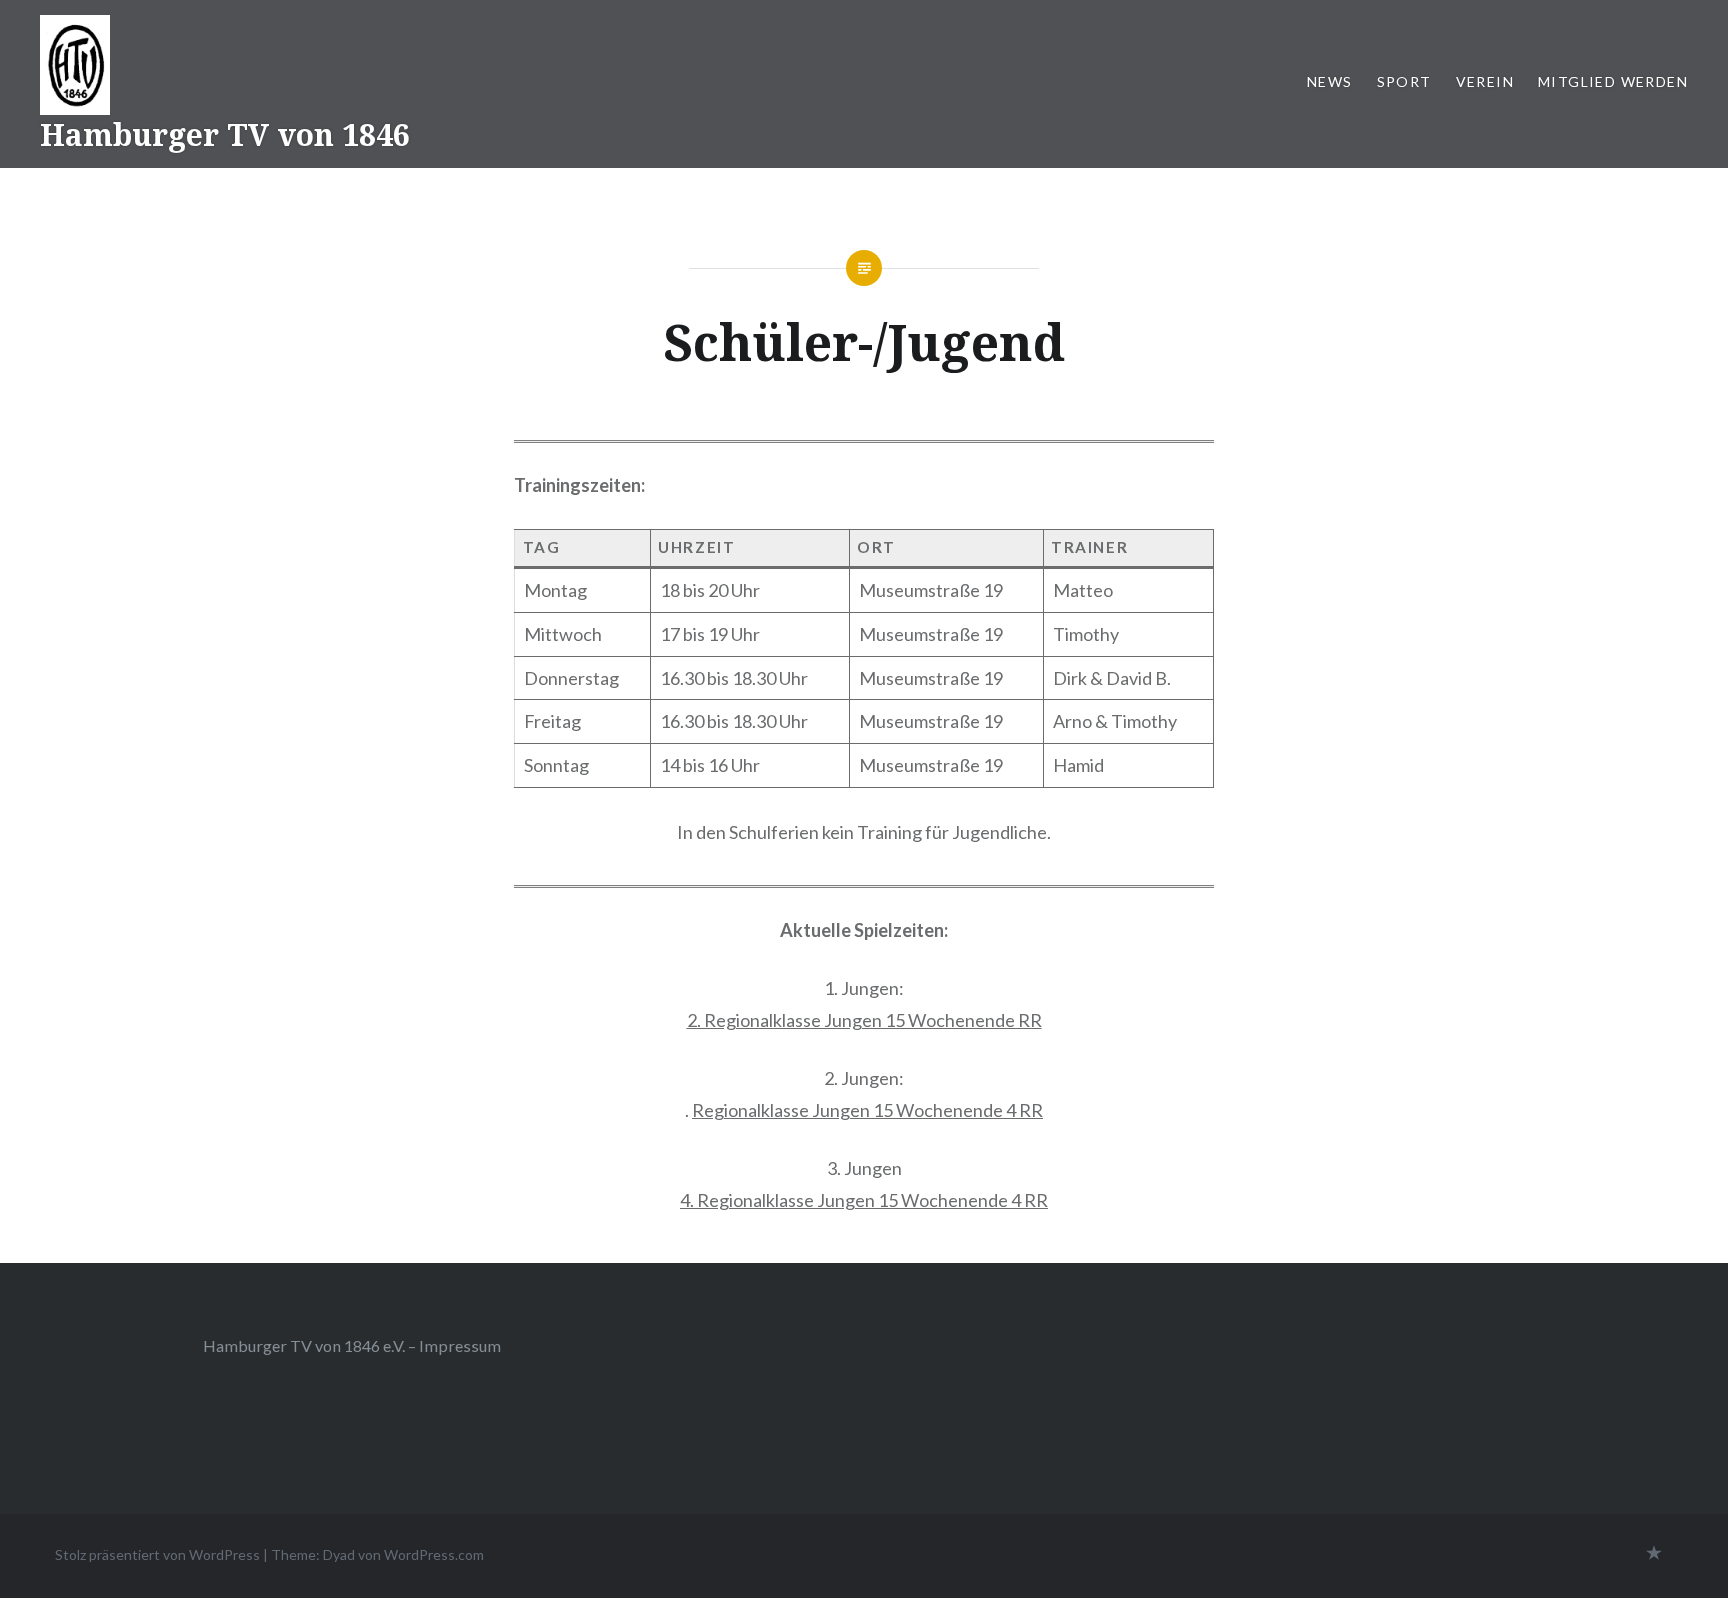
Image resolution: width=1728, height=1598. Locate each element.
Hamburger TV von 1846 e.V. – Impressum (352, 1345)
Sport (1404, 81)
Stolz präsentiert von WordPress (157, 1554)
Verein (1485, 81)
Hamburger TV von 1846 (225, 134)
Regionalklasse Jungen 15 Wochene (832, 1110)
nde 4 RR (1008, 1110)
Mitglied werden (1613, 81)
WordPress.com (434, 1554)
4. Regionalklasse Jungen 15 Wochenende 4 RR (864, 1200)
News (1330, 81)
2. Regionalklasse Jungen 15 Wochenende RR (864, 1020)
